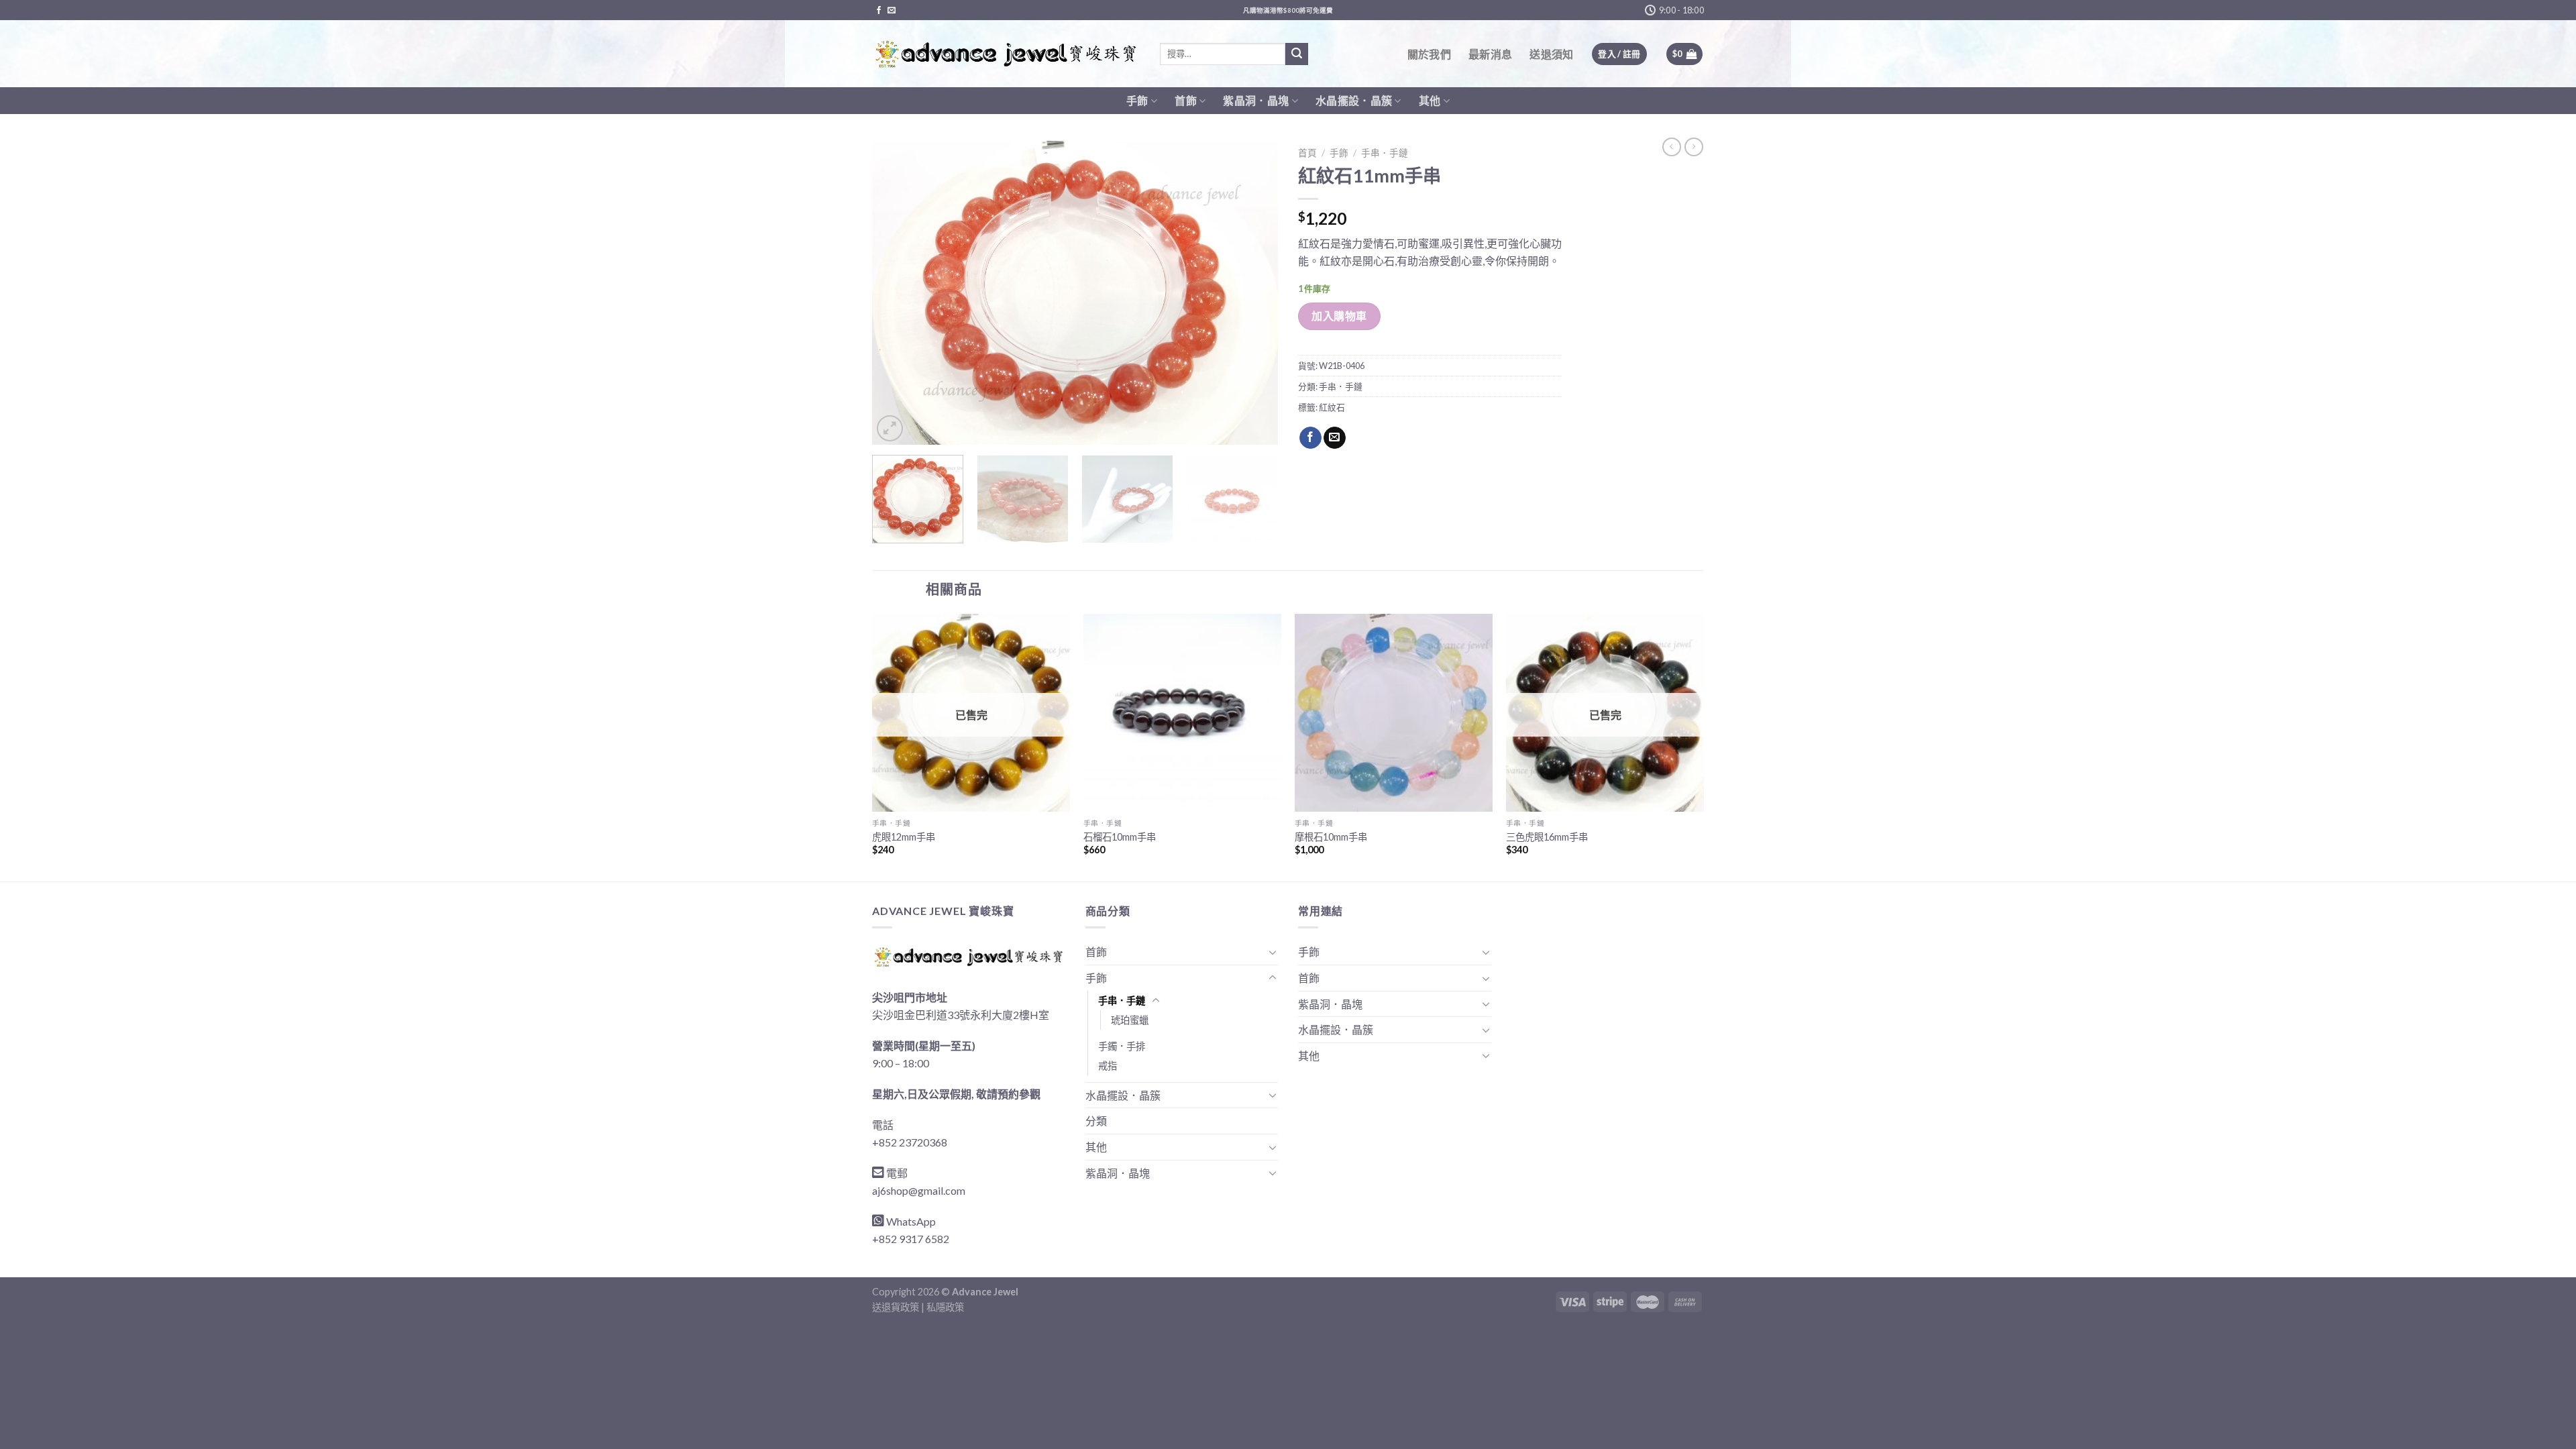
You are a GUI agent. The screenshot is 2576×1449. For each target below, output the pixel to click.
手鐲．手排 (1122, 1046)
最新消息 (1490, 54)
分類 (1096, 1121)
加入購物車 (1339, 316)
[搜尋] (1297, 54)
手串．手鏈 (1385, 153)
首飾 (1186, 100)
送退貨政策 (896, 1307)
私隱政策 (945, 1307)
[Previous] (897, 293)
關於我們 (1429, 54)
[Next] (1253, 293)
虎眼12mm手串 (904, 837)
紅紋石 (1332, 407)
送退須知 (1551, 54)
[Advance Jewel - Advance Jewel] (1006, 54)
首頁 (1307, 153)
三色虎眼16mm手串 (1547, 837)
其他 (1430, 100)
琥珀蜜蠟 (1130, 1020)
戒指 (1108, 1066)
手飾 (1137, 100)
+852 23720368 (910, 1142)
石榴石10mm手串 (1120, 837)
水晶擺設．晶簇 (1354, 100)
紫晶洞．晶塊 (1256, 100)
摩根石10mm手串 (1331, 837)
